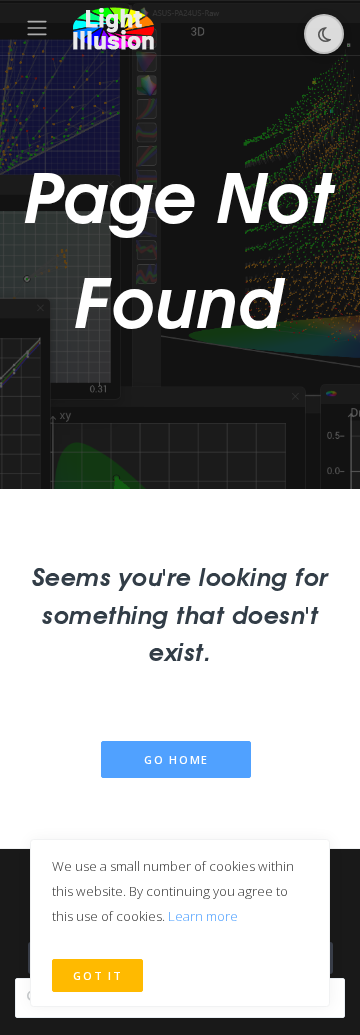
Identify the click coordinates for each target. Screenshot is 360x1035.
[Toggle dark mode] (324, 34)
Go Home (176, 759)
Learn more (203, 916)
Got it (97, 975)
